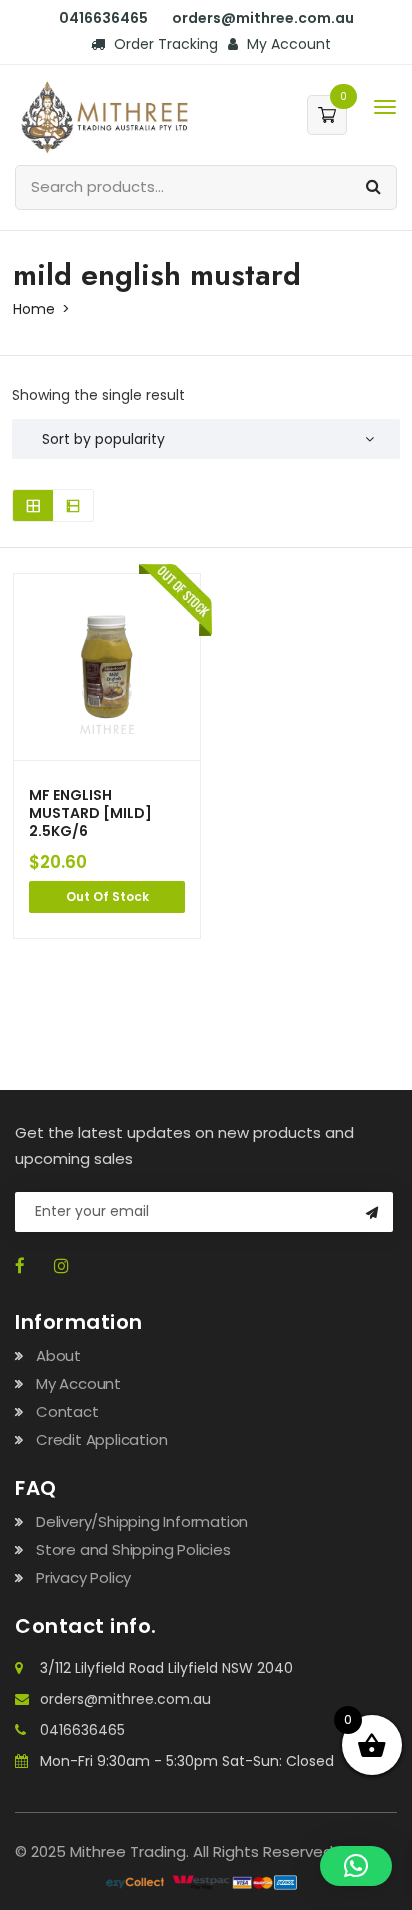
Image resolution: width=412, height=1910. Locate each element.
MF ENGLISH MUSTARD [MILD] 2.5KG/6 (90, 813)
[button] (356, 1866)
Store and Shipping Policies (133, 1549)
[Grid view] (33, 505)
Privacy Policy (83, 1577)
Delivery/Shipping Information (142, 1521)
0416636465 (82, 1730)
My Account (287, 44)
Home (34, 309)
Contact (67, 1411)
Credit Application (101, 1439)
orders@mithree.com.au (125, 1699)
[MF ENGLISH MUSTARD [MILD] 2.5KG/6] (107, 667)
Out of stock (107, 896)
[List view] (73, 505)
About (58, 1355)
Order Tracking (164, 44)
